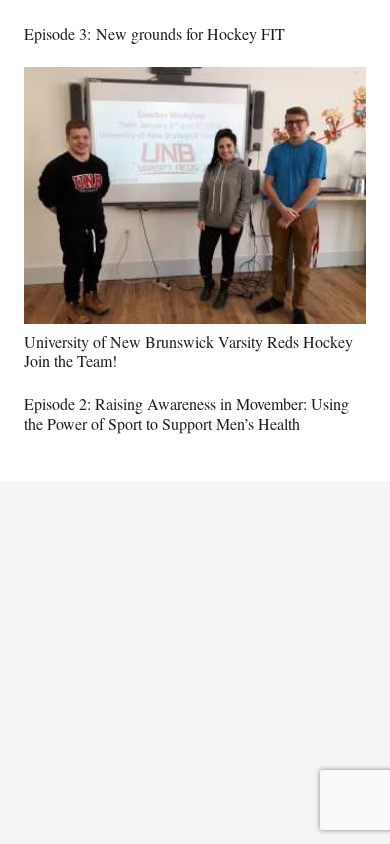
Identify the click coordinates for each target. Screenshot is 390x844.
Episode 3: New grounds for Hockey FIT (154, 33)
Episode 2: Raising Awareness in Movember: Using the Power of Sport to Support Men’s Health (186, 413)
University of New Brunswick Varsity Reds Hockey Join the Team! (188, 351)
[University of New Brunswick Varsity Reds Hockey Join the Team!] (195, 80)
